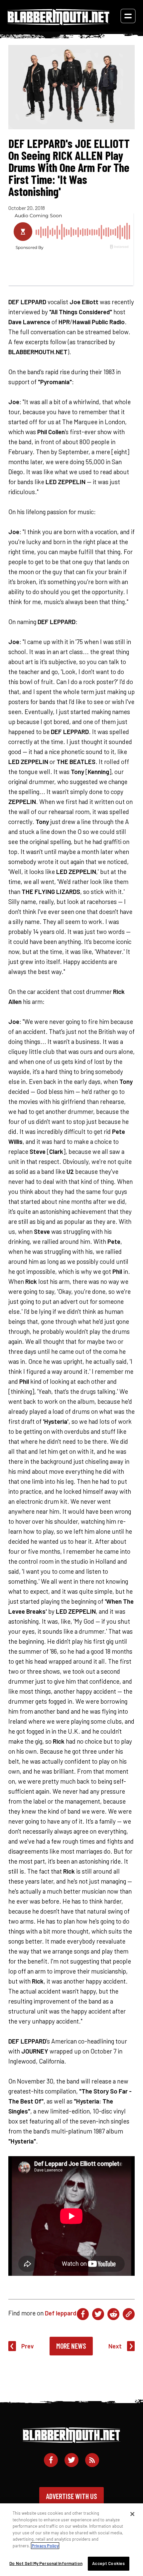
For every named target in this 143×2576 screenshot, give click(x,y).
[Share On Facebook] (83, 2314)
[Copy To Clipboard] (129, 2314)
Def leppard (61, 2313)
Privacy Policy (45, 2546)
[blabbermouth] (59, 23)
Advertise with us (71, 2496)
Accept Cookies (108, 2563)
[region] (71, 2540)
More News (71, 2346)
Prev (28, 2346)
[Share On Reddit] (113, 2314)
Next (115, 2346)
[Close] (132, 2514)
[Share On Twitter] (98, 2314)
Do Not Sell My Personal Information (46, 2563)
